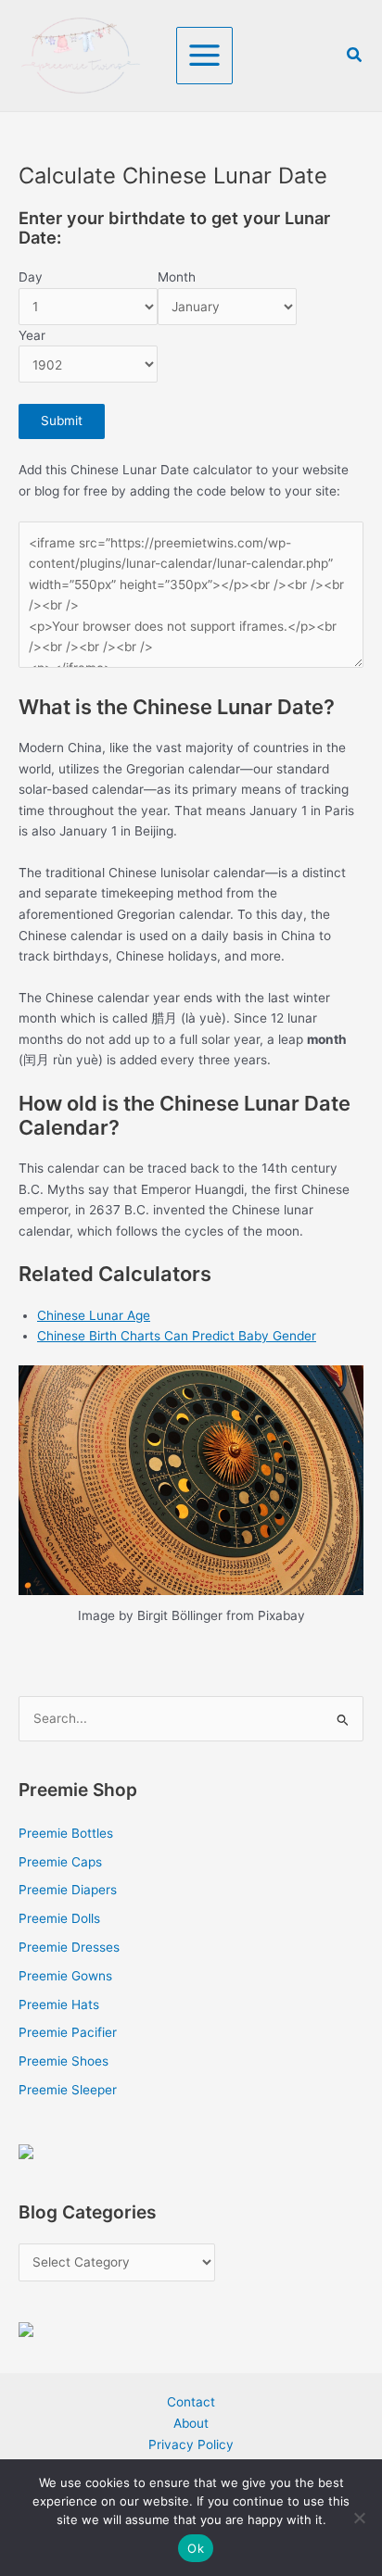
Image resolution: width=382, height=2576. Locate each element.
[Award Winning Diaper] (26, 2151)
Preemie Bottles (66, 1833)
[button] (355, 55)
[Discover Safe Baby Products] (26, 2329)
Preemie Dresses (69, 1947)
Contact (191, 2402)
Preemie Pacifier (68, 2032)
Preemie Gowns (65, 1976)
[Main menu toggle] (205, 56)
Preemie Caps (60, 1862)
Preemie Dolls (59, 1918)
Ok (196, 2548)
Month (177, 277)
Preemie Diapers (68, 1890)
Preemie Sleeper (68, 2090)
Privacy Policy (191, 2444)
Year (32, 335)
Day (31, 277)
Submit (62, 421)
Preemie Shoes (64, 2061)
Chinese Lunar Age (94, 1315)
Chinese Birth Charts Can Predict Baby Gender (177, 1336)
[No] (359, 2518)
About (191, 2423)
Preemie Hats (59, 2004)
